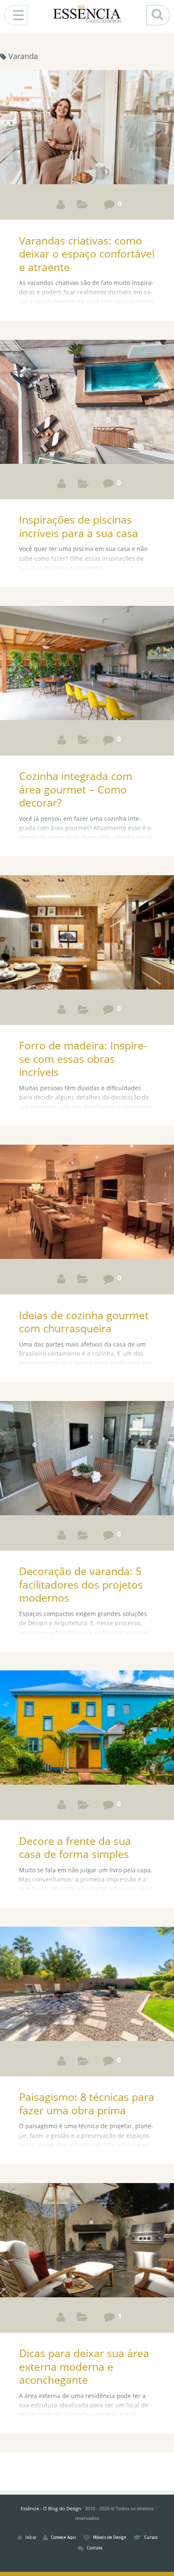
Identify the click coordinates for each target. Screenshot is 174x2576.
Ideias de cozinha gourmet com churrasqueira (84, 1322)
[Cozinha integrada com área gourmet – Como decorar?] (87, 664)
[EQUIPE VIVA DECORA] (62, 1535)
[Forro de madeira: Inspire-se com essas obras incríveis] (87, 934)
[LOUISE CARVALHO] (62, 483)
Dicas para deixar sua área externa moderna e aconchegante (84, 2366)
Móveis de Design (110, 2537)
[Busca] (158, 15)
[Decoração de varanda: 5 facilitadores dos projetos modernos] (87, 1459)
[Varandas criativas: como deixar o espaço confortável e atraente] (87, 128)
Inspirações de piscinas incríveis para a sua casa (79, 526)
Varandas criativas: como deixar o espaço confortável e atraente (87, 254)
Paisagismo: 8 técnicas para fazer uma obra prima (87, 2103)
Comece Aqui (63, 2537)
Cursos (151, 2537)
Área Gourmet (83, 485)
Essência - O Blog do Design (51, 2508)
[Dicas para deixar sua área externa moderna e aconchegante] (87, 2241)
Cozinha (83, 1281)
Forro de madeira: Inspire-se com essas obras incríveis (83, 1058)
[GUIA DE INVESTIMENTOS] (61, 204)
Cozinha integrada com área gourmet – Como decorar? (76, 789)
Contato (94, 2548)
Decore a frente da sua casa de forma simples (75, 1847)
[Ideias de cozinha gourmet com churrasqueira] (87, 1203)
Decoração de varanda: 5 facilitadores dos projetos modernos (81, 1584)
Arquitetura (83, 206)
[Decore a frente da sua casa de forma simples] (87, 1729)
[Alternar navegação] (16, 15)
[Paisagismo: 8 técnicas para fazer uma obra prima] (87, 1985)
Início (31, 2537)
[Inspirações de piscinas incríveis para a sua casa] (87, 403)
